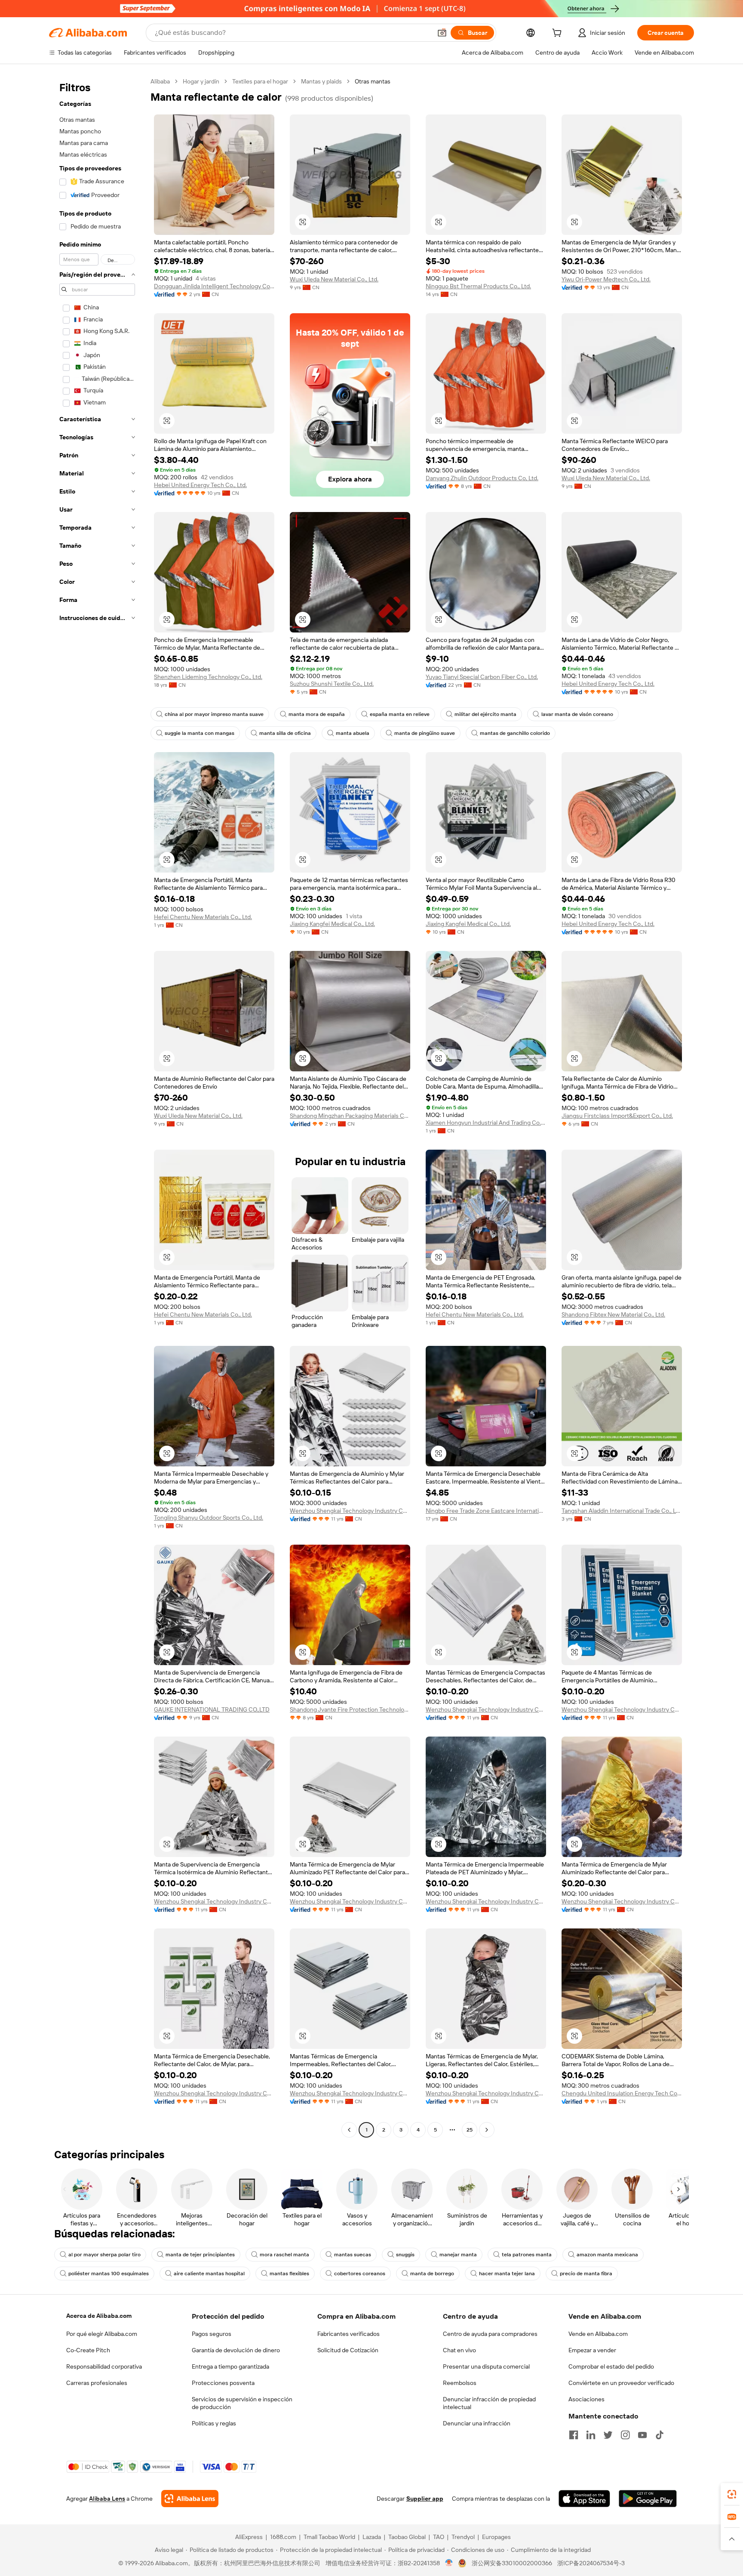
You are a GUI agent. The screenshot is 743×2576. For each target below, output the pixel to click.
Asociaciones (586, 2399)
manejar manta (458, 2255)
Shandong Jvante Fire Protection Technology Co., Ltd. (350, 1709)
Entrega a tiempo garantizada (230, 2366)
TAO (439, 2537)
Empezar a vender (592, 2350)
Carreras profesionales (97, 2383)
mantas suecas (353, 2255)
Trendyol (463, 2537)
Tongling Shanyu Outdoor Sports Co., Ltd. (209, 1518)
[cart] (559, 34)
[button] (442, 33)
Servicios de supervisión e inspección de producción (242, 2403)
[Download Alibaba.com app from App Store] (584, 2499)
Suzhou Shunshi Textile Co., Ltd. (332, 684)
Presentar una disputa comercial (486, 2366)
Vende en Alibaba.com (598, 2334)
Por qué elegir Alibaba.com (102, 2334)
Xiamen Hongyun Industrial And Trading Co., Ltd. (486, 1123)
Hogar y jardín (201, 81)
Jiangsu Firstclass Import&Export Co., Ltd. (617, 1116)
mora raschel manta (284, 2255)
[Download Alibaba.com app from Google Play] (648, 2499)
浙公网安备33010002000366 (512, 2563)
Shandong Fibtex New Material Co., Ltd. (613, 1314)
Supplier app (425, 2499)
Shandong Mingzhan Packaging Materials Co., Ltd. (350, 1116)
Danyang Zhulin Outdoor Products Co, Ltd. (482, 478)
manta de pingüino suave (425, 733)
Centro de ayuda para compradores (490, 2334)
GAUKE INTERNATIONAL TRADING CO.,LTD (212, 1709)
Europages (496, 2537)
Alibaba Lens (107, 2499)
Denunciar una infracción (477, 2423)
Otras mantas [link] (373, 81)
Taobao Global (407, 2537)
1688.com (283, 2537)
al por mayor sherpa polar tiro (104, 2255)
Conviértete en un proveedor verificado (621, 2383)
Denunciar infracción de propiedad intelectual (489, 2403)
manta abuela (353, 733)
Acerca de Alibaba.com (99, 2316)
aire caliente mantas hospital (209, 2274)
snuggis (405, 2255)
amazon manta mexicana (607, 2255)
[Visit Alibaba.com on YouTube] (642, 2435)
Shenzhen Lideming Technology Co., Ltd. (208, 677)
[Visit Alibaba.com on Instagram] (625, 2435)
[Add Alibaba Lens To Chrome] (190, 2499)
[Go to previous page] (349, 2130)
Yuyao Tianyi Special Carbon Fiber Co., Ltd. (482, 677)
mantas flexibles (289, 2274)
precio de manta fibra (586, 2274)
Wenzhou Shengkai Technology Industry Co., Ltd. (350, 1511)
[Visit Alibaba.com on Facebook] (574, 2435)
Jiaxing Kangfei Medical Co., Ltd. (332, 924)
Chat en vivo (459, 2350)
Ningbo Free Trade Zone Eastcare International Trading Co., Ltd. (486, 1511)
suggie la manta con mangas (200, 733)
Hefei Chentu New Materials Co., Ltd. (203, 917)
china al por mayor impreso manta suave (214, 714)
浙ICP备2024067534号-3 (591, 2563)
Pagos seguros (212, 2334)
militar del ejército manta (485, 714)
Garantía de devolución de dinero (236, 2350)
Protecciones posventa (223, 2383)
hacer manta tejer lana (507, 2274)
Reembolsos (460, 2383)
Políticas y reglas (214, 2423)
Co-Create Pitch (88, 2350)
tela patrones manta (527, 2255)
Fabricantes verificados (348, 2334)
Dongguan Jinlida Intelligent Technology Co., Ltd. (214, 286)
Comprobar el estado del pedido (611, 2366)
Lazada (372, 2537)
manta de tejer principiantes (200, 2255)
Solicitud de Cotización (348, 2350)
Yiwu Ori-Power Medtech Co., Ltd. (606, 279)
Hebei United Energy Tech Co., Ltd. (200, 485)
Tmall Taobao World (329, 2537)
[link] (732, 2494)
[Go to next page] (487, 2130)
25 (470, 2130)
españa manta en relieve (400, 714)
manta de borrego (432, 2274)
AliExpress (249, 2537)
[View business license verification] (449, 2563)
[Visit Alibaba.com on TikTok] (660, 2435)
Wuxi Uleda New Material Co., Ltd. (334, 279)
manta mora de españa (317, 714)
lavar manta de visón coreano (577, 714)
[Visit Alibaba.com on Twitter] (608, 2435)
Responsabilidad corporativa (104, 2366)
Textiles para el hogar (260, 81)
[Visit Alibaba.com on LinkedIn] (591, 2435)
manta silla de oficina (285, 733)
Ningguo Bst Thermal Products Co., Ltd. (478, 286)
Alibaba (160, 81)
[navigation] (97, 1107)
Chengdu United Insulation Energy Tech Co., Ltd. (622, 2093)
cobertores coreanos (360, 2274)
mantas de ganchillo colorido (515, 733)
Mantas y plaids (321, 81)
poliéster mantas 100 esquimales (109, 2274)
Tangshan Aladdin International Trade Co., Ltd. (622, 1511)
